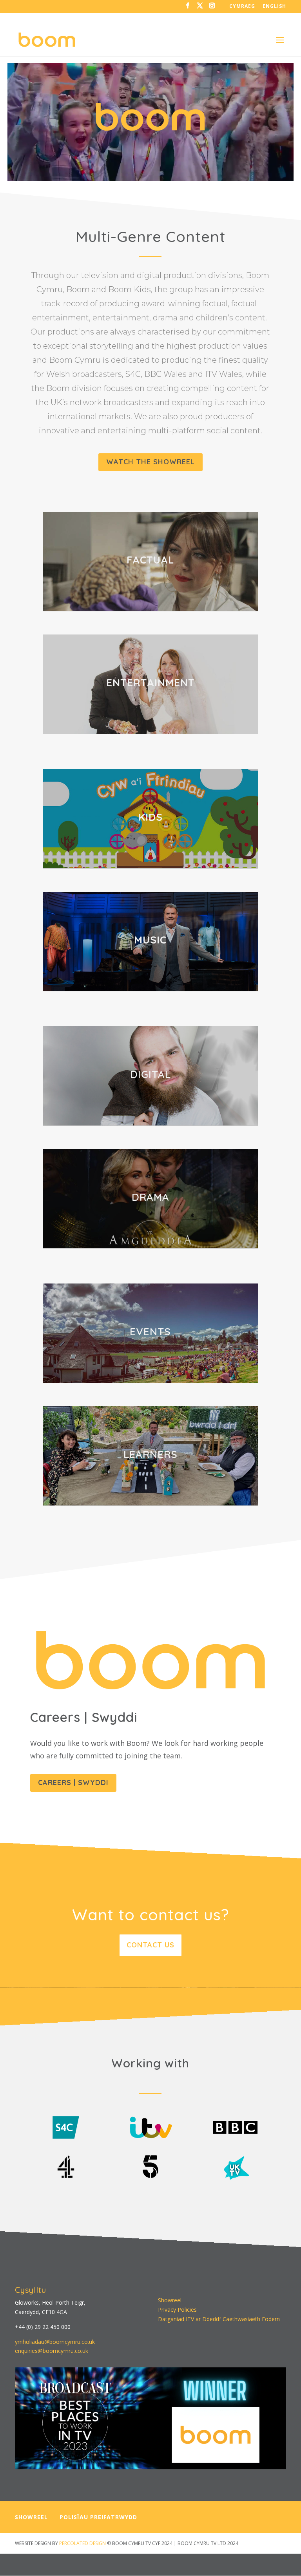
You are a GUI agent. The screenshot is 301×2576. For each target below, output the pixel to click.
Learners (150, 1454)
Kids (150, 817)
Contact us (150, 1945)
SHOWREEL (31, 2517)
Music (150, 940)
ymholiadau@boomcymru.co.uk (55, 2342)
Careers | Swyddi (73, 1782)
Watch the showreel (150, 462)
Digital (150, 1074)
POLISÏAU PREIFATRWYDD (98, 2517)
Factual (150, 560)
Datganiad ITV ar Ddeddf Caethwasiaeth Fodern (219, 2319)
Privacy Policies (177, 2310)
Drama (150, 1197)
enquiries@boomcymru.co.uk (52, 2351)
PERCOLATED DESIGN (83, 2543)
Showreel (170, 2300)
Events (150, 1332)
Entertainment (150, 683)
